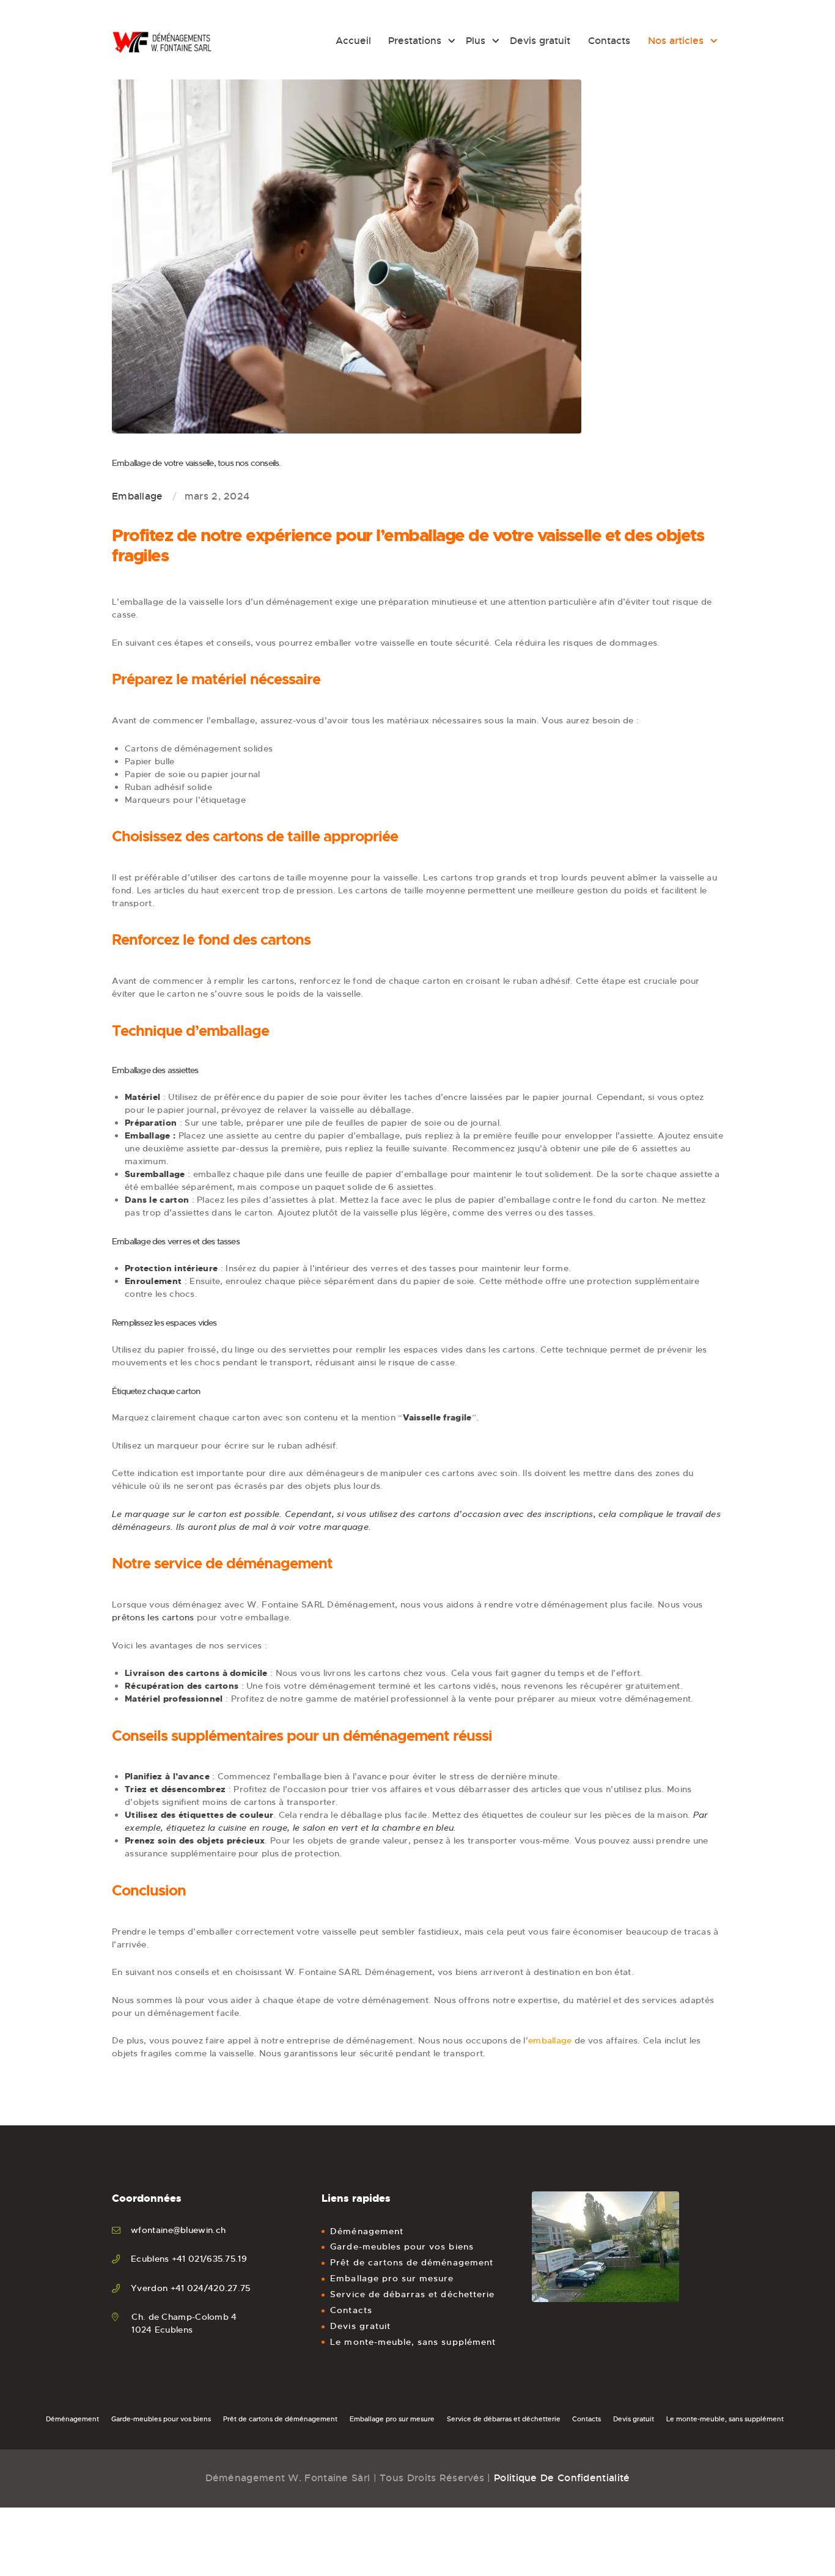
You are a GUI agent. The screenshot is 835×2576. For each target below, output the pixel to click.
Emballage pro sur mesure (392, 2278)
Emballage (138, 496)
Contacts (351, 2310)
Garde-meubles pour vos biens (402, 2246)
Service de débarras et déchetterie (412, 2294)
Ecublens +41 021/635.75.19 (189, 2259)
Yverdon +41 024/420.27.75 (191, 2288)
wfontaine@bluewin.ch (178, 2230)
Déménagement (367, 2231)
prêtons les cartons (153, 1617)
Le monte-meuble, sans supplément (413, 2342)
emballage (550, 2040)
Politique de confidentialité (562, 2478)
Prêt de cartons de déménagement (412, 2262)
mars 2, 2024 (217, 496)
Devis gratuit (360, 2326)
